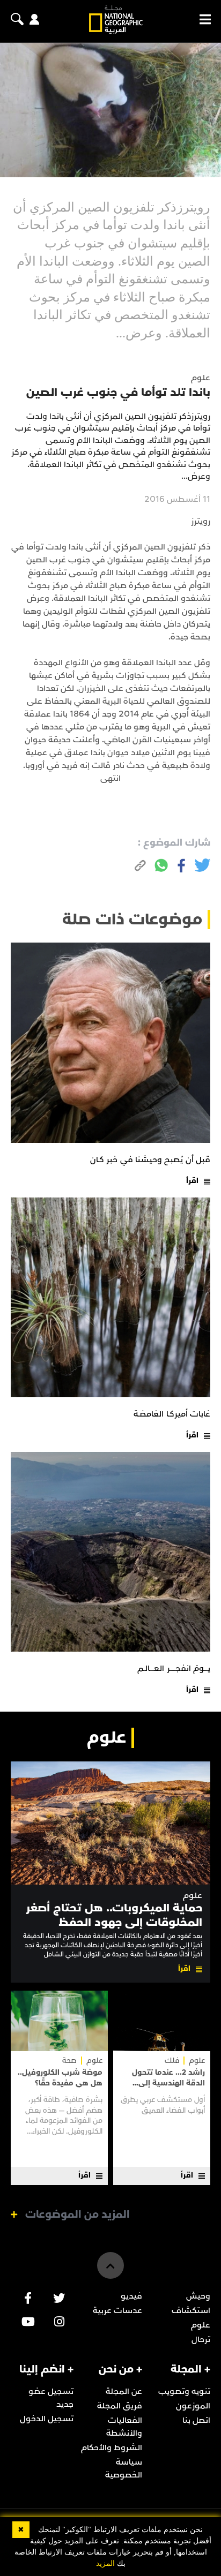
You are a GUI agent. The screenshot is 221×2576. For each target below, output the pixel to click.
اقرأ (192, 1181)
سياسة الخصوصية (124, 2468)
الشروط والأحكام (112, 2447)
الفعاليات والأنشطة (124, 2427)
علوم (193, 1896)
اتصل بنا (196, 2420)
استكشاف (191, 2310)
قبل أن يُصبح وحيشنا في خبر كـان (150, 1159)
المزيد (105, 2563)
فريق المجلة (120, 2406)
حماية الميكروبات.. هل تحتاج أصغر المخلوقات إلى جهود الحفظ (114, 1915)
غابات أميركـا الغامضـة (172, 1414)
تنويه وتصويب (184, 2391)
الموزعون (193, 2406)
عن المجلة (124, 2391)
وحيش (198, 2296)
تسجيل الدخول (47, 2419)
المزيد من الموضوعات (78, 2215)
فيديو (131, 2296)
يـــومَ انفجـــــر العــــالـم (174, 1668)
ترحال (201, 2339)
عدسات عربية (117, 2310)
